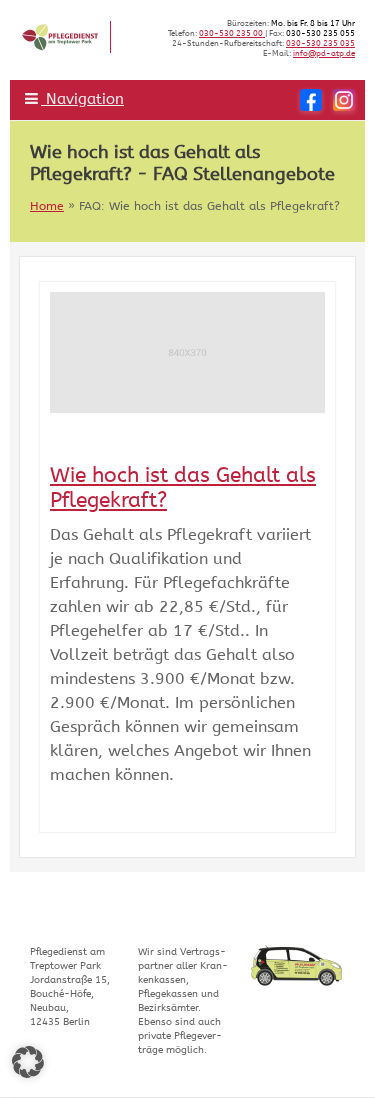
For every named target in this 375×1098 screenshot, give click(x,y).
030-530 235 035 (320, 43)
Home (47, 206)
